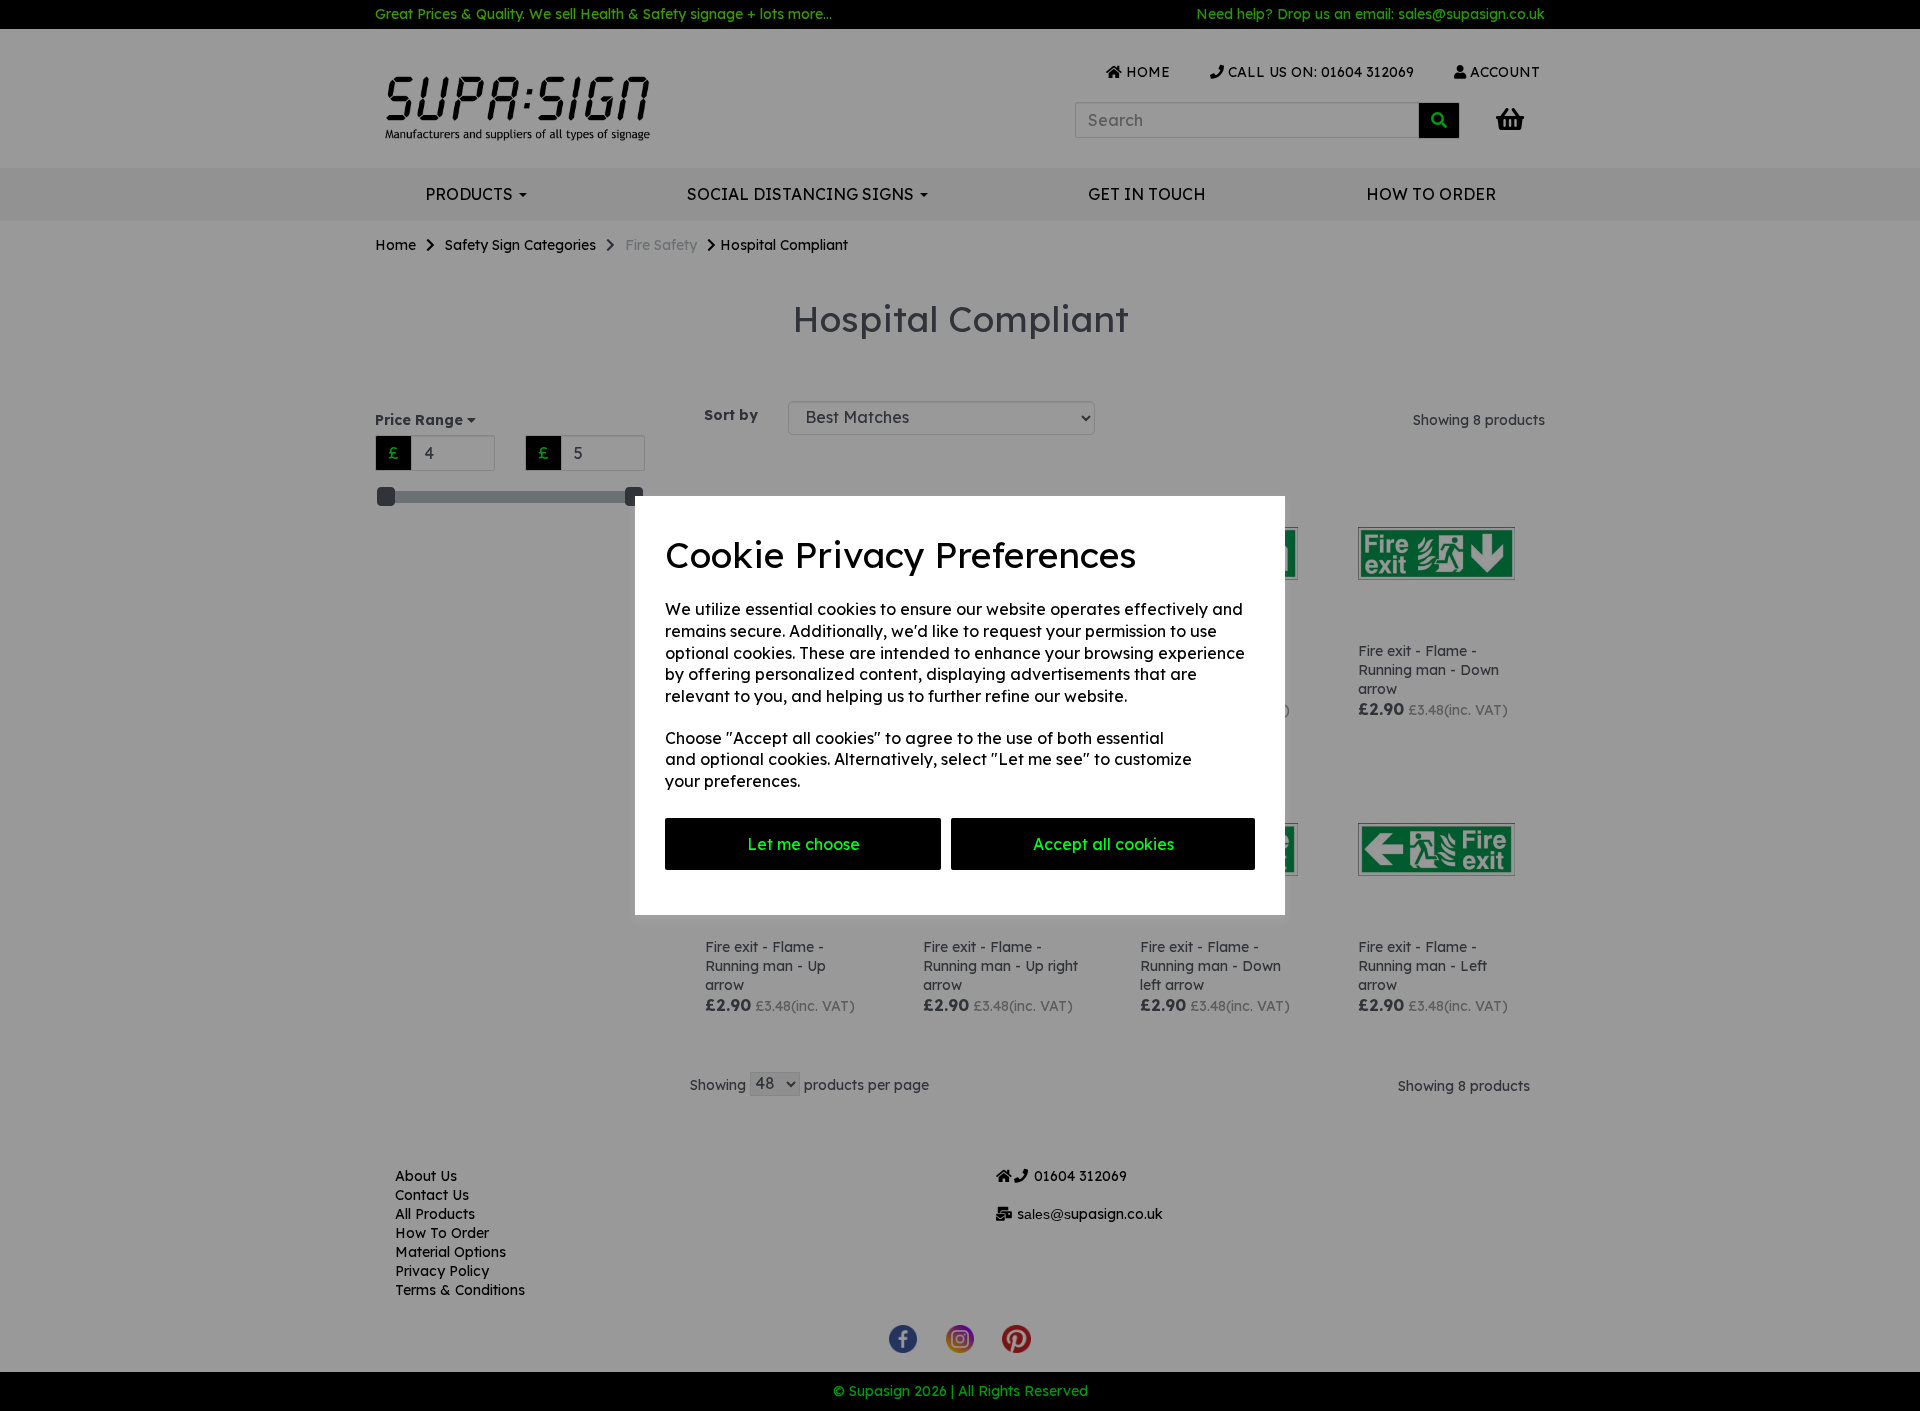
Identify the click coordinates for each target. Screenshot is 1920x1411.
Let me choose (803, 844)
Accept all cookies (1103, 844)
